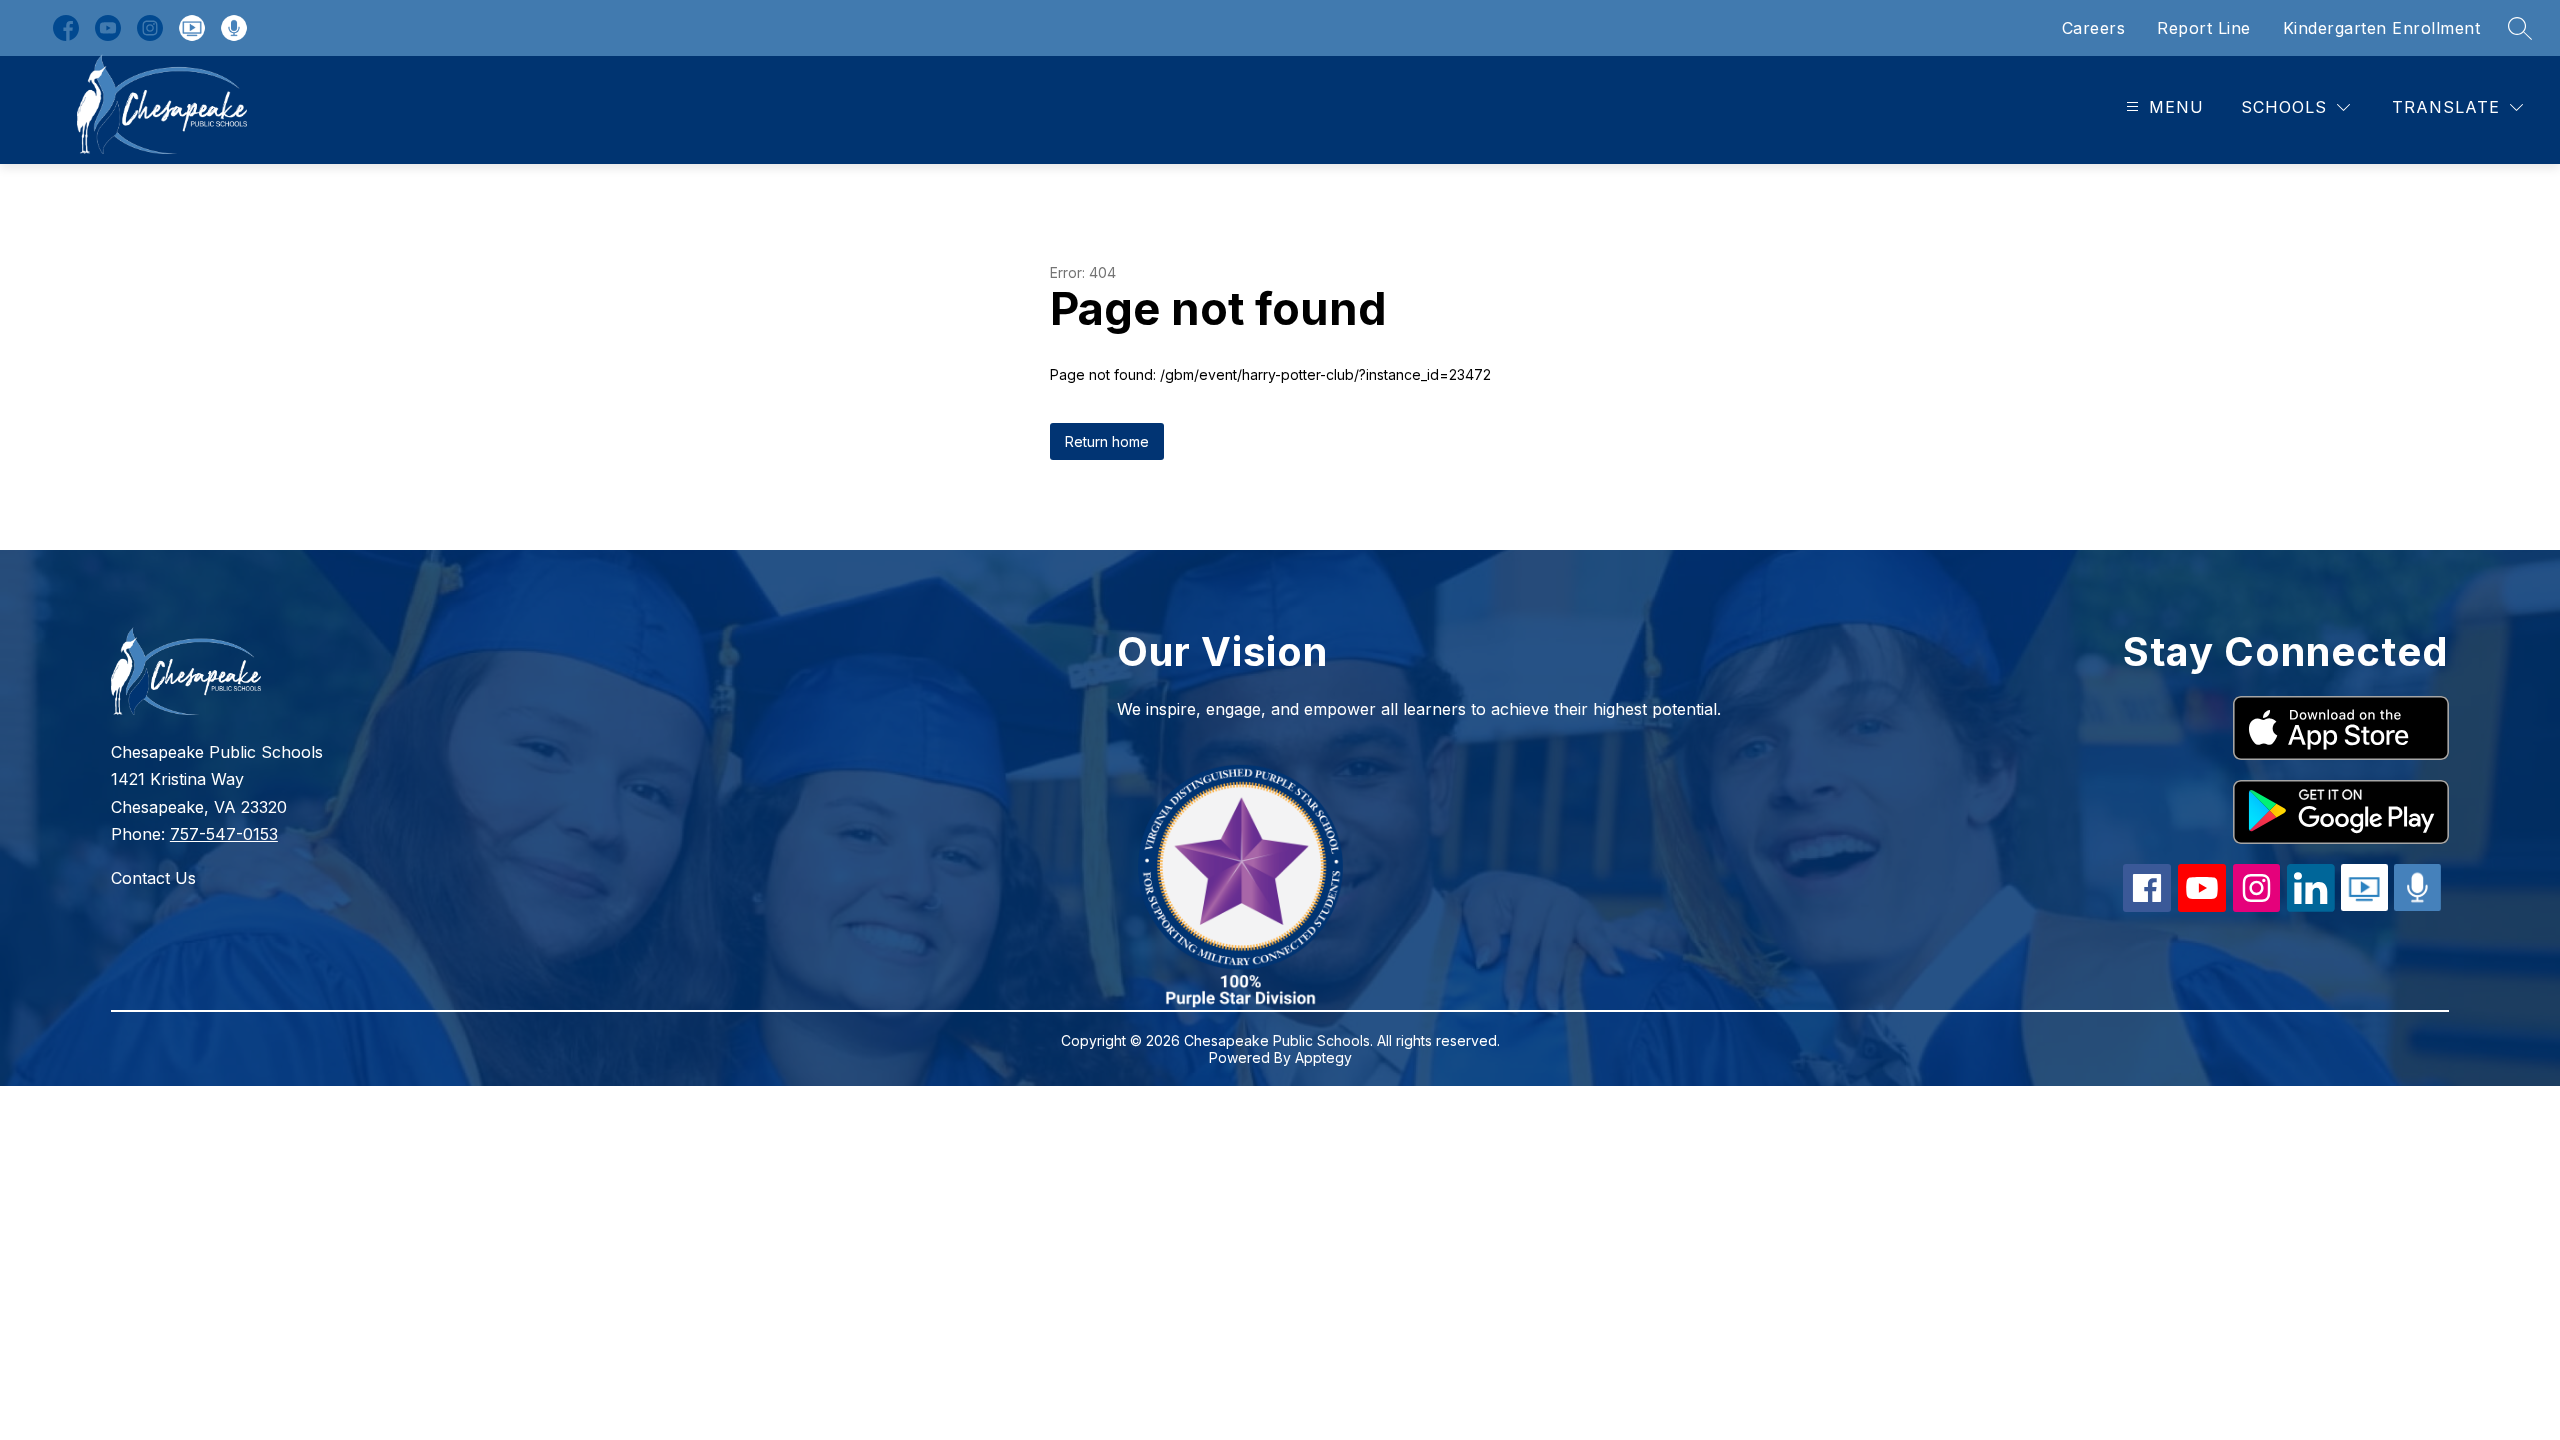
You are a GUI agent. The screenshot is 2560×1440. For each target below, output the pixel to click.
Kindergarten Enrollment (2382, 28)
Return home (1107, 441)
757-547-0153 (224, 834)
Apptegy (1323, 1057)
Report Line (2204, 28)
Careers (2094, 28)
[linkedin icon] (2311, 906)
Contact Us (153, 878)
